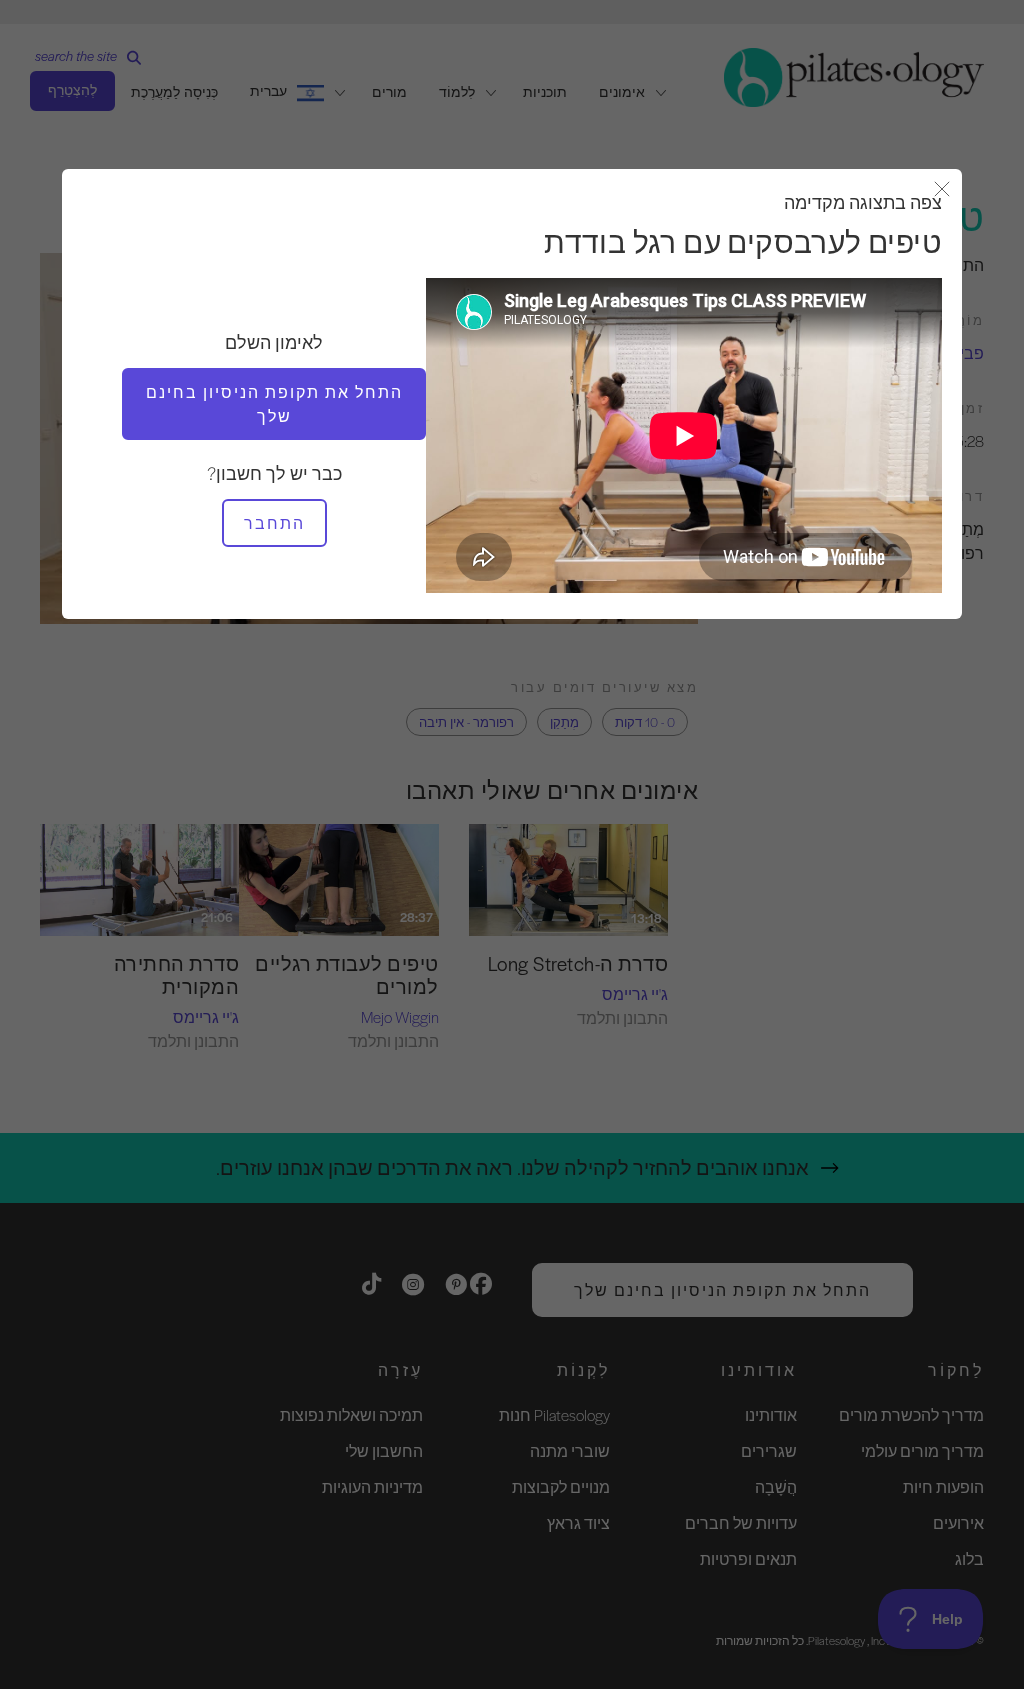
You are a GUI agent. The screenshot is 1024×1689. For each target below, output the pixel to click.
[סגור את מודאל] (942, 190)
